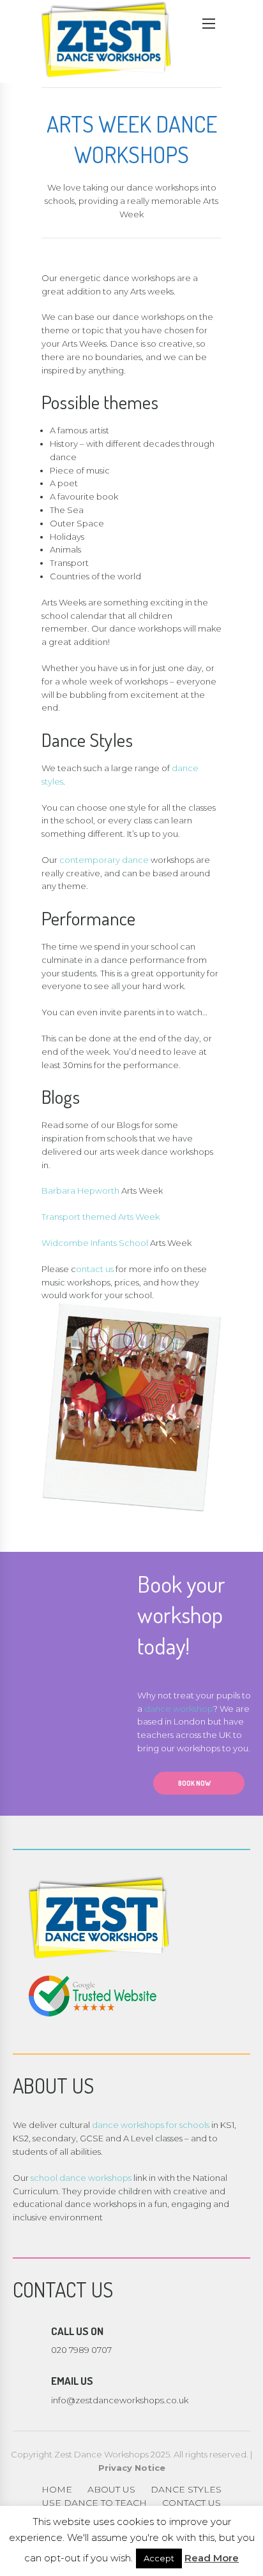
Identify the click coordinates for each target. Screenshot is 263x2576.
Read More (212, 2558)
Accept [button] (159, 2558)
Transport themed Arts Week (101, 1217)
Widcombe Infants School (95, 1243)
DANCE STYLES (186, 2489)
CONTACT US (192, 2503)
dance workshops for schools (151, 2125)
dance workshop (179, 1709)
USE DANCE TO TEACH (94, 2503)
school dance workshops (81, 2178)
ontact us (95, 1269)
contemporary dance (104, 860)
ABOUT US (111, 2489)
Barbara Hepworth (80, 1190)
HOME (57, 2489)
